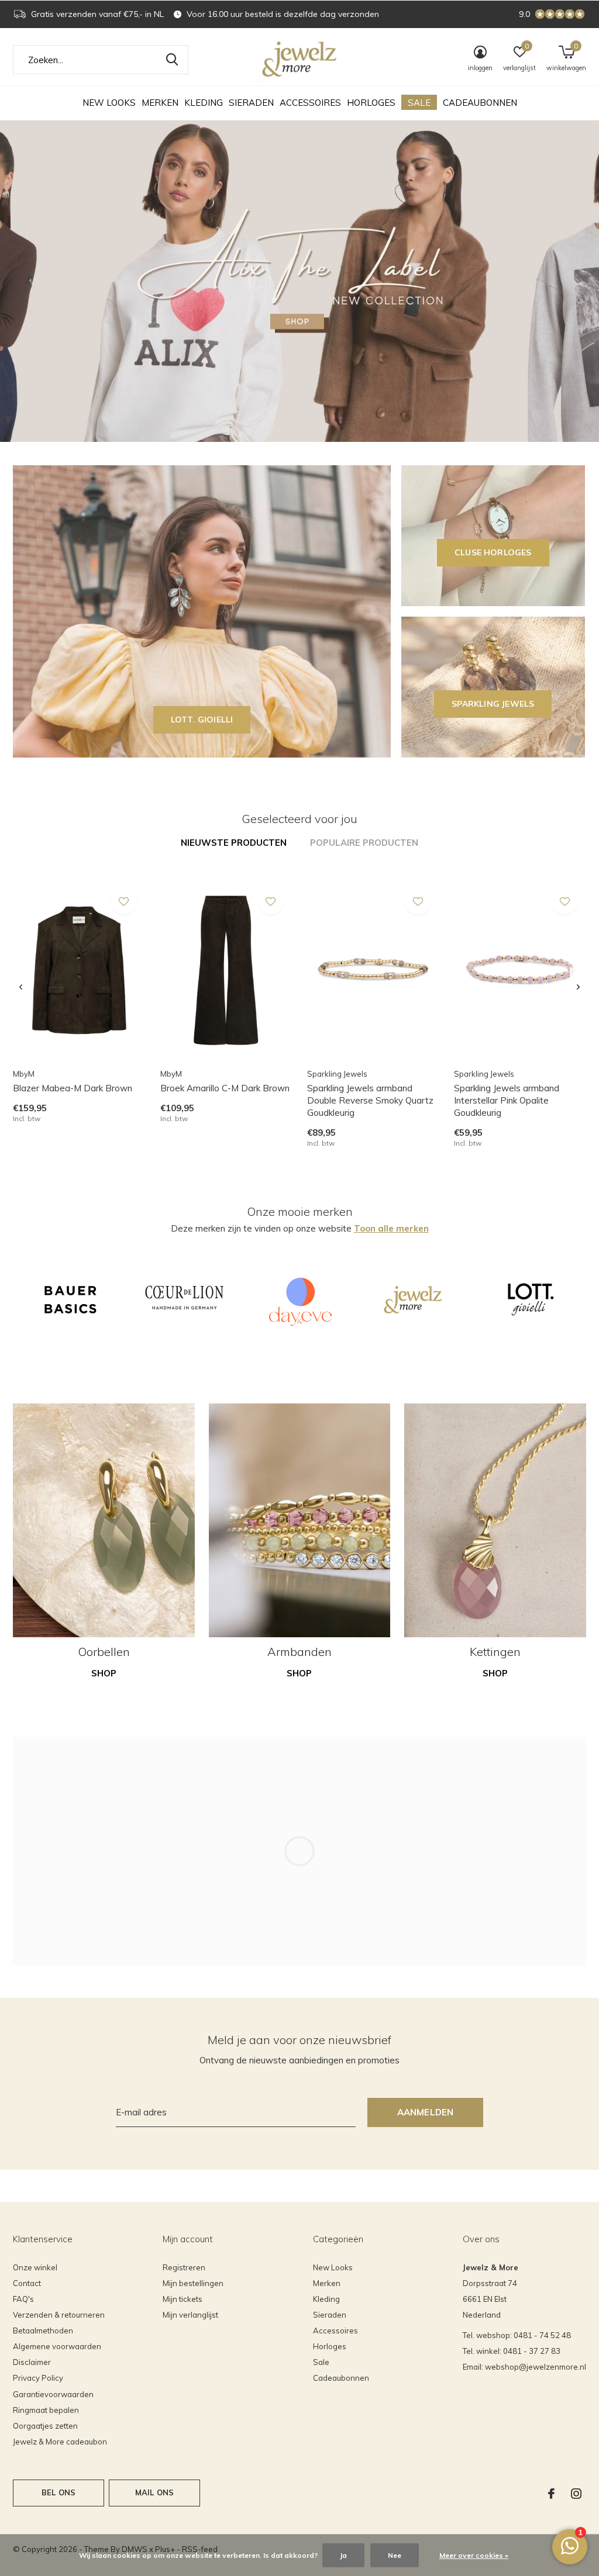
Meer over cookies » (474, 2555)
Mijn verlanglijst (190, 2315)
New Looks (109, 103)
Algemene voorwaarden (57, 2346)
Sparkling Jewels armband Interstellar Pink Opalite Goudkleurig (507, 1100)
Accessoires (310, 103)
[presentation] (21, 987)
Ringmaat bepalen (46, 2410)
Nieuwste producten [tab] (234, 843)
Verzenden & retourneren (59, 2315)
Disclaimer (32, 2362)
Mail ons (154, 2492)
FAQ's (23, 2299)
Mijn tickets (183, 2299)
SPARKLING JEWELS (493, 704)
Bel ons (58, 2492)
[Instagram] (576, 2494)
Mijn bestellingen (193, 2283)
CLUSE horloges (493, 552)
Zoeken (172, 60)
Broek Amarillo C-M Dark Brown (225, 1088)
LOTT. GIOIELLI (202, 720)
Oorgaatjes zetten (45, 2426)
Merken (160, 103)
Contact (27, 2283)
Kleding (204, 103)
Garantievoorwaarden (53, 2394)
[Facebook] (551, 2494)
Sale (419, 103)
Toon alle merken (391, 1228)
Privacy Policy (38, 2378)
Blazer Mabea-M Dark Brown (73, 1088)
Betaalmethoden (43, 2330)
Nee (395, 2555)
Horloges (371, 103)
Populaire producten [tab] (364, 843)
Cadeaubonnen (480, 103)
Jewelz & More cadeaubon (60, 2442)
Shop (104, 1673)
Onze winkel (35, 2267)
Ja (343, 2555)
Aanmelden (426, 2112)
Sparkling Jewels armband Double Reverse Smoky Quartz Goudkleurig (370, 1100)
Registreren (184, 2267)
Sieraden (251, 103)
